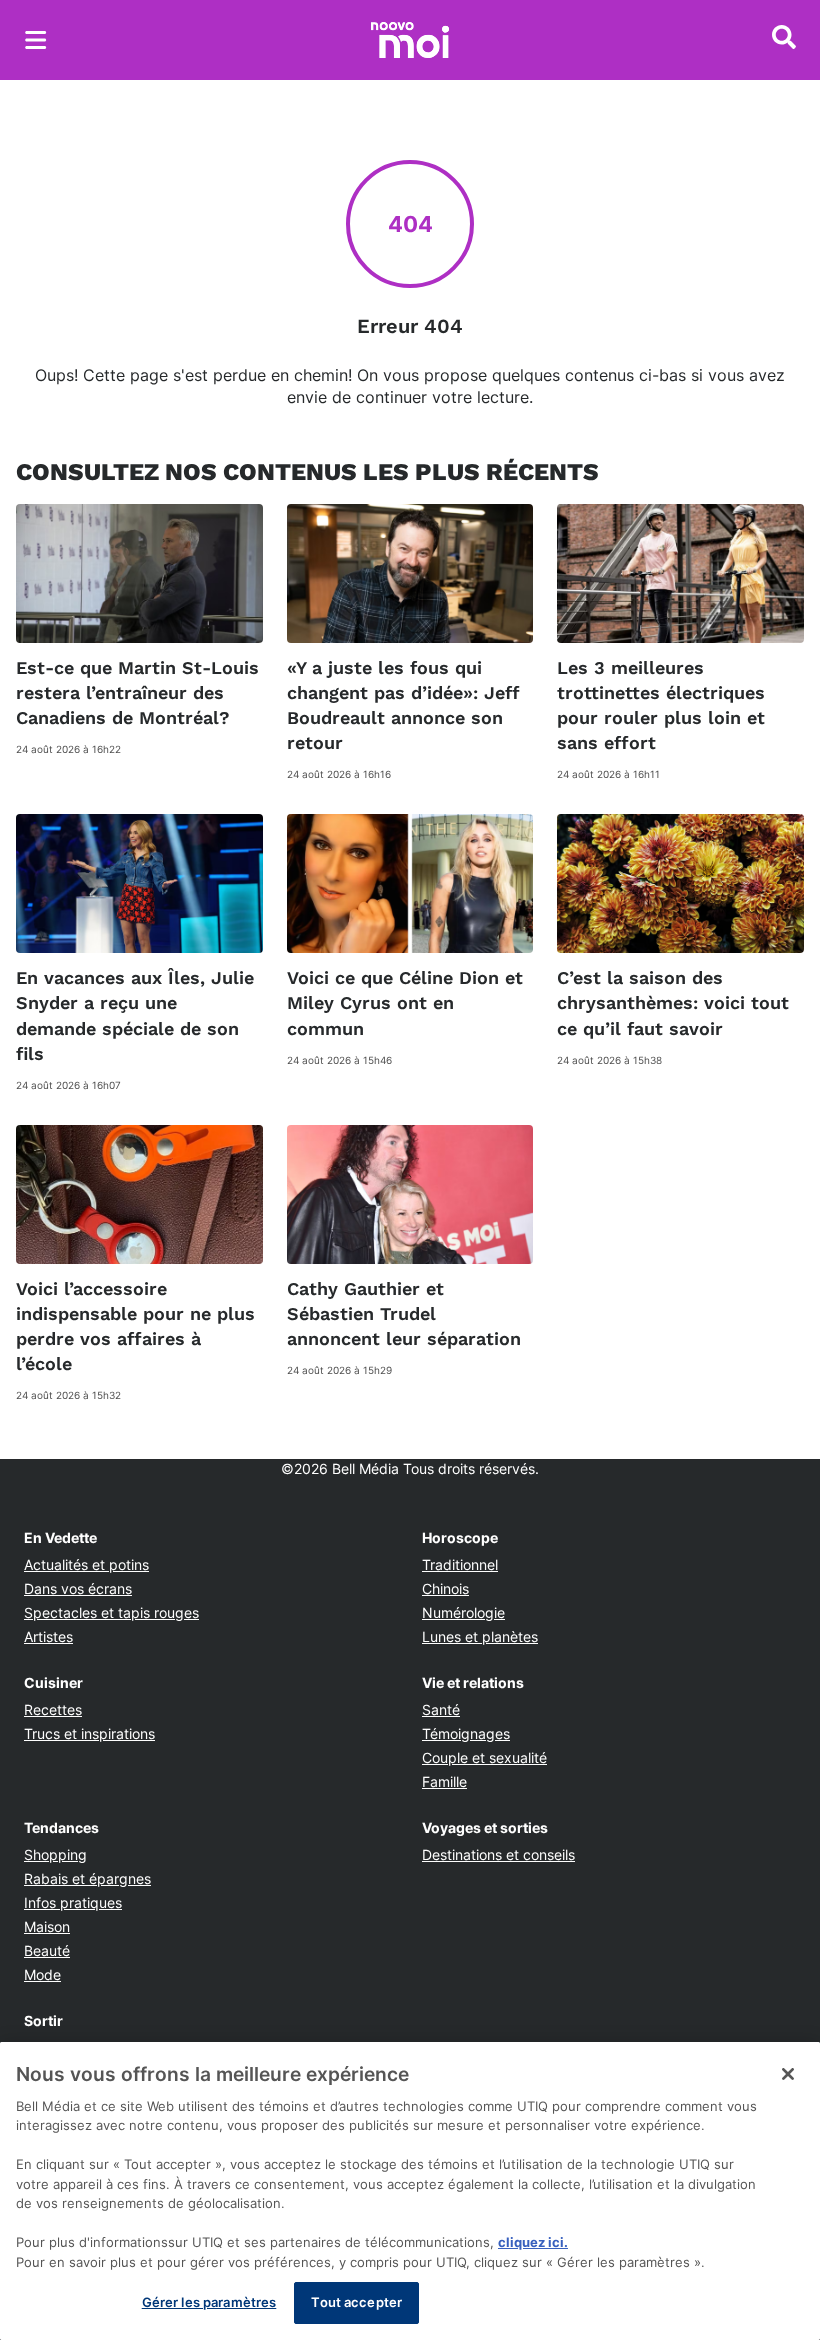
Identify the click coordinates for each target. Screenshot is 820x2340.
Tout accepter (356, 2302)
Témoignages (466, 1733)
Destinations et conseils (498, 1854)
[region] (410, 2191)
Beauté (47, 1950)
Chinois (445, 1588)
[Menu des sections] (36, 40)
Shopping (55, 1854)
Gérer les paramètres (209, 2302)
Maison (47, 1926)
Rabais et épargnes (87, 1878)
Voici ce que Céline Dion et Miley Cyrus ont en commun (405, 1002)
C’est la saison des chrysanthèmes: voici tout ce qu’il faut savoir (673, 1002)
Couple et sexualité (484, 1757)
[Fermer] (788, 2074)
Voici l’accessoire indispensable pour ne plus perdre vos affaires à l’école (135, 1326)
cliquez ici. (533, 2242)
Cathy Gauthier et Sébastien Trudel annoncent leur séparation (404, 1313)
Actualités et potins (86, 1564)
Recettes (53, 1709)
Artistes (48, 1636)
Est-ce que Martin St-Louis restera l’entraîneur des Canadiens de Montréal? (137, 692)
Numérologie (463, 1612)
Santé (441, 1709)
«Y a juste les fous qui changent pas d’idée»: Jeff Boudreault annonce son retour (403, 705)
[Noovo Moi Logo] (410, 40)
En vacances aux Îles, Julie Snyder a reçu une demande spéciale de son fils (135, 1015)
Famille (444, 1781)
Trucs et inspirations (89, 1733)
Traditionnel (460, 1564)
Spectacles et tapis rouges (111, 1612)
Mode (42, 1974)
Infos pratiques (73, 1902)
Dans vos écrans (78, 1588)
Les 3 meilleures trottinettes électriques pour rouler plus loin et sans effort (661, 705)
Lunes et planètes (480, 1636)
